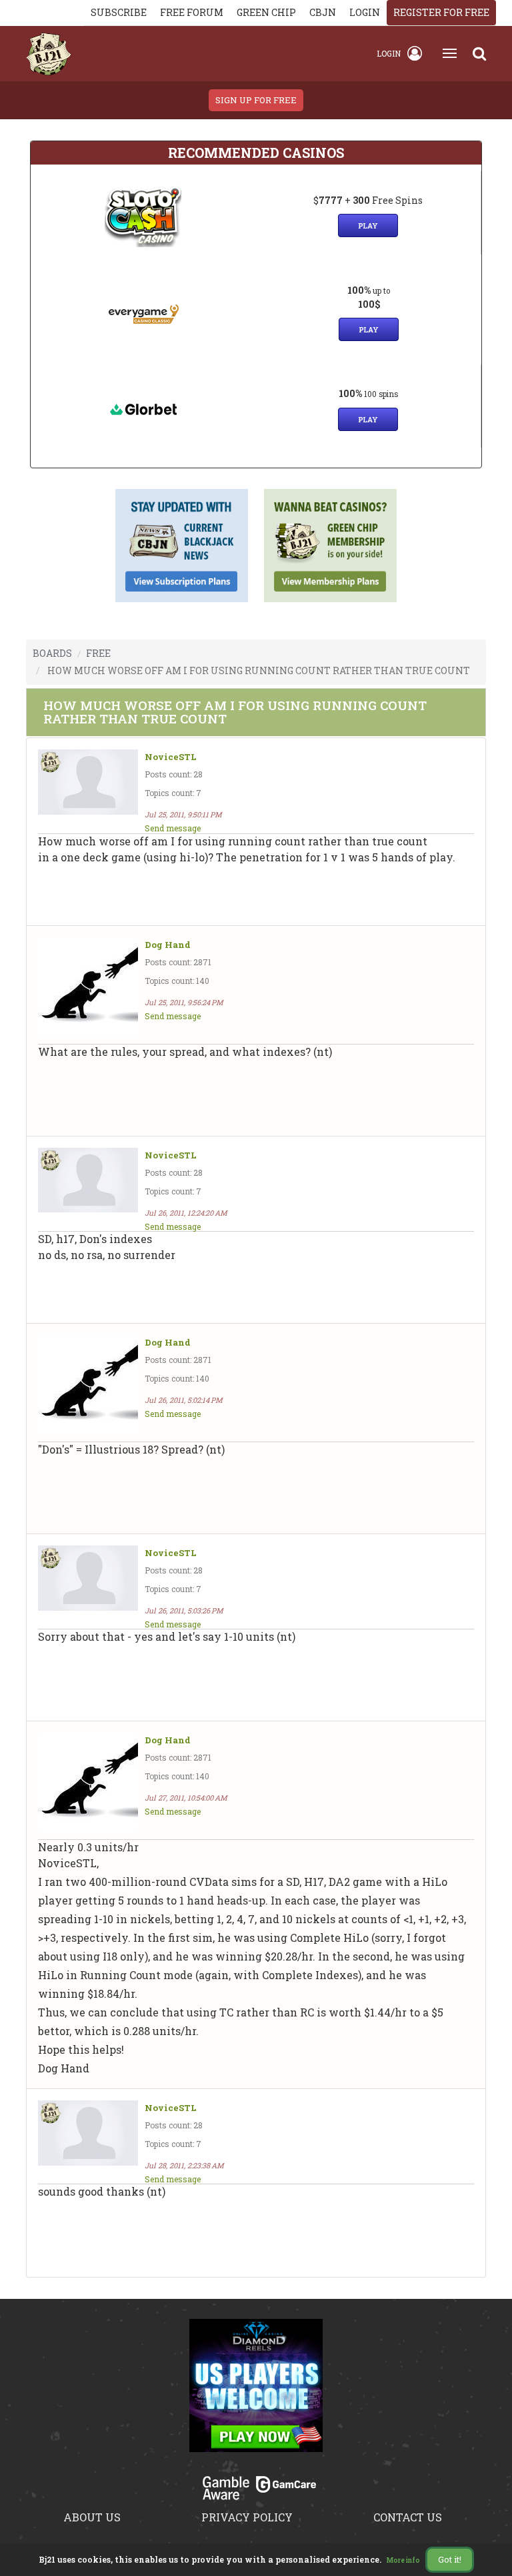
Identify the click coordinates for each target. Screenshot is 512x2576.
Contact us (408, 2517)
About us (92, 2517)
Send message (173, 828)
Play (368, 225)
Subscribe (119, 12)
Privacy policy (247, 2517)
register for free (441, 12)
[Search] (479, 53)
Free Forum (192, 12)
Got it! (450, 2559)
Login (389, 53)
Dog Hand (168, 945)
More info (403, 2560)
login (365, 12)
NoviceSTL (171, 757)
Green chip (266, 12)
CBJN (323, 12)
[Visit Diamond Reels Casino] (256, 2393)
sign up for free (256, 100)
